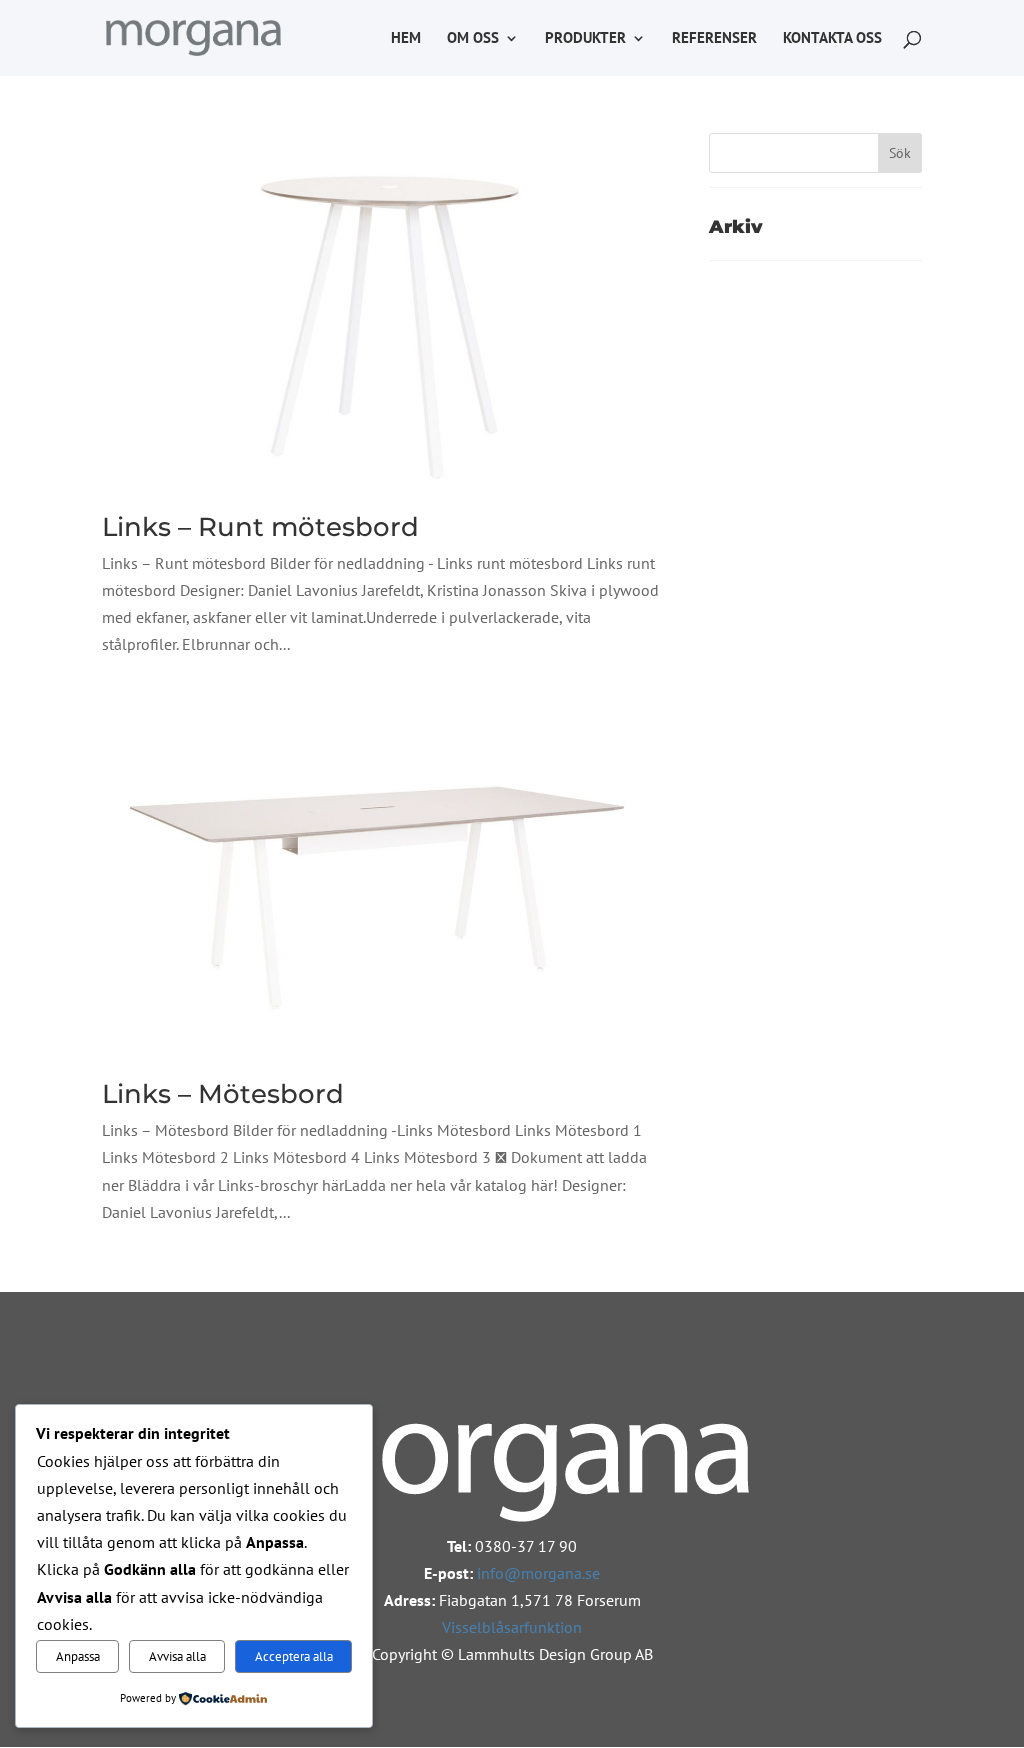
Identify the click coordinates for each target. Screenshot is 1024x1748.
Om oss (473, 39)
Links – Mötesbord (223, 1094)
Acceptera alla (294, 1656)
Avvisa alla (177, 1656)
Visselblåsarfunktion (512, 1627)
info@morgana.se (538, 1573)
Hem (406, 39)
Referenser (714, 39)
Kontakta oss (832, 39)
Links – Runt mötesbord (260, 527)
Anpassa (78, 1656)
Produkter (585, 39)
